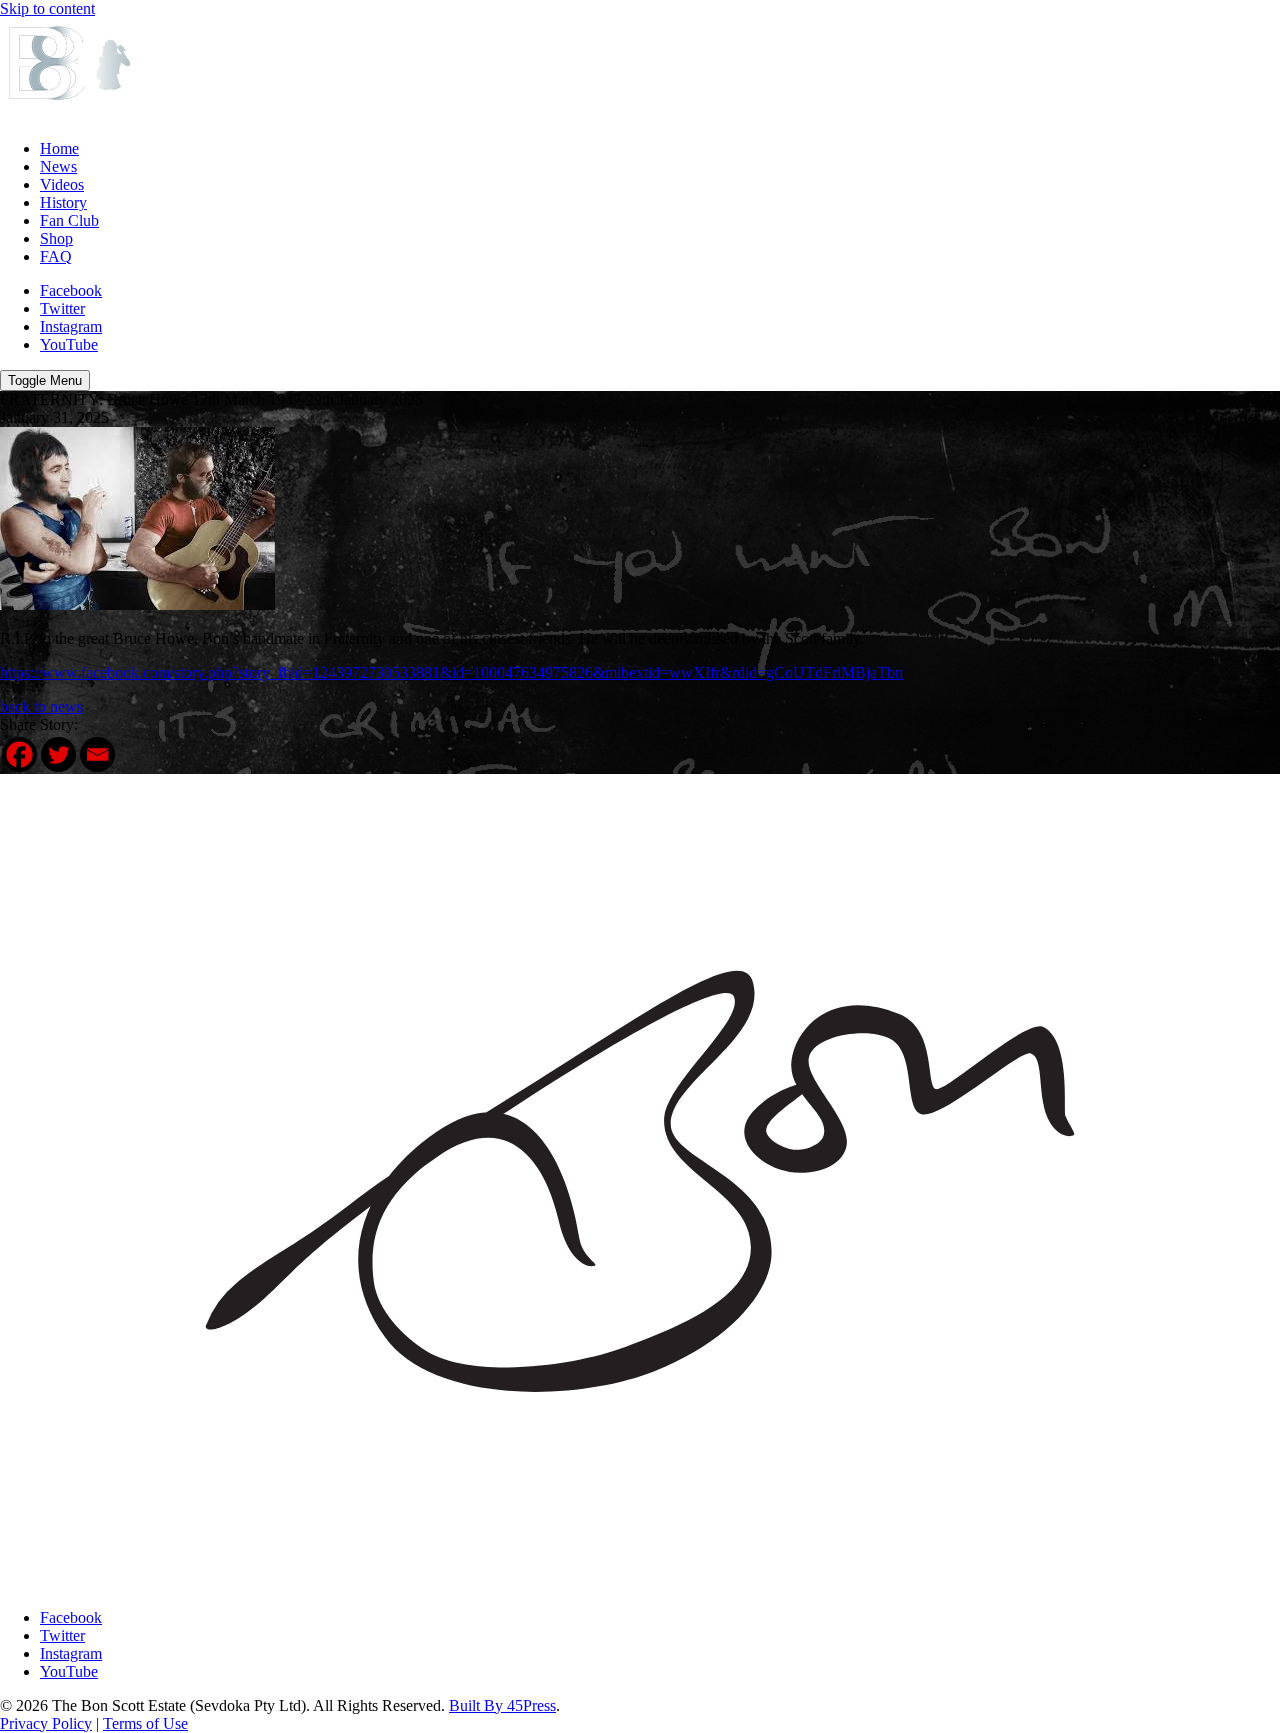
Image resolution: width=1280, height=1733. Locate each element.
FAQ (56, 256)
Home (59, 148)
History (63, 202)
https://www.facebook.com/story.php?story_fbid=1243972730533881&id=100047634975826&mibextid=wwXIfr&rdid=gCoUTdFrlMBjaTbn (451, 672)
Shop (56, 238)
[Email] (97, 754)
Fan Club (69, 220)
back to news (41, 706)
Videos (62, 184)
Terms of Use (145, 1723)
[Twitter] (58, 754)
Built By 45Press (502, 1705)
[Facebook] (19, 754)
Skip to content (47, 8)
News (58, 166)
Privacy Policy (46, 1723)
